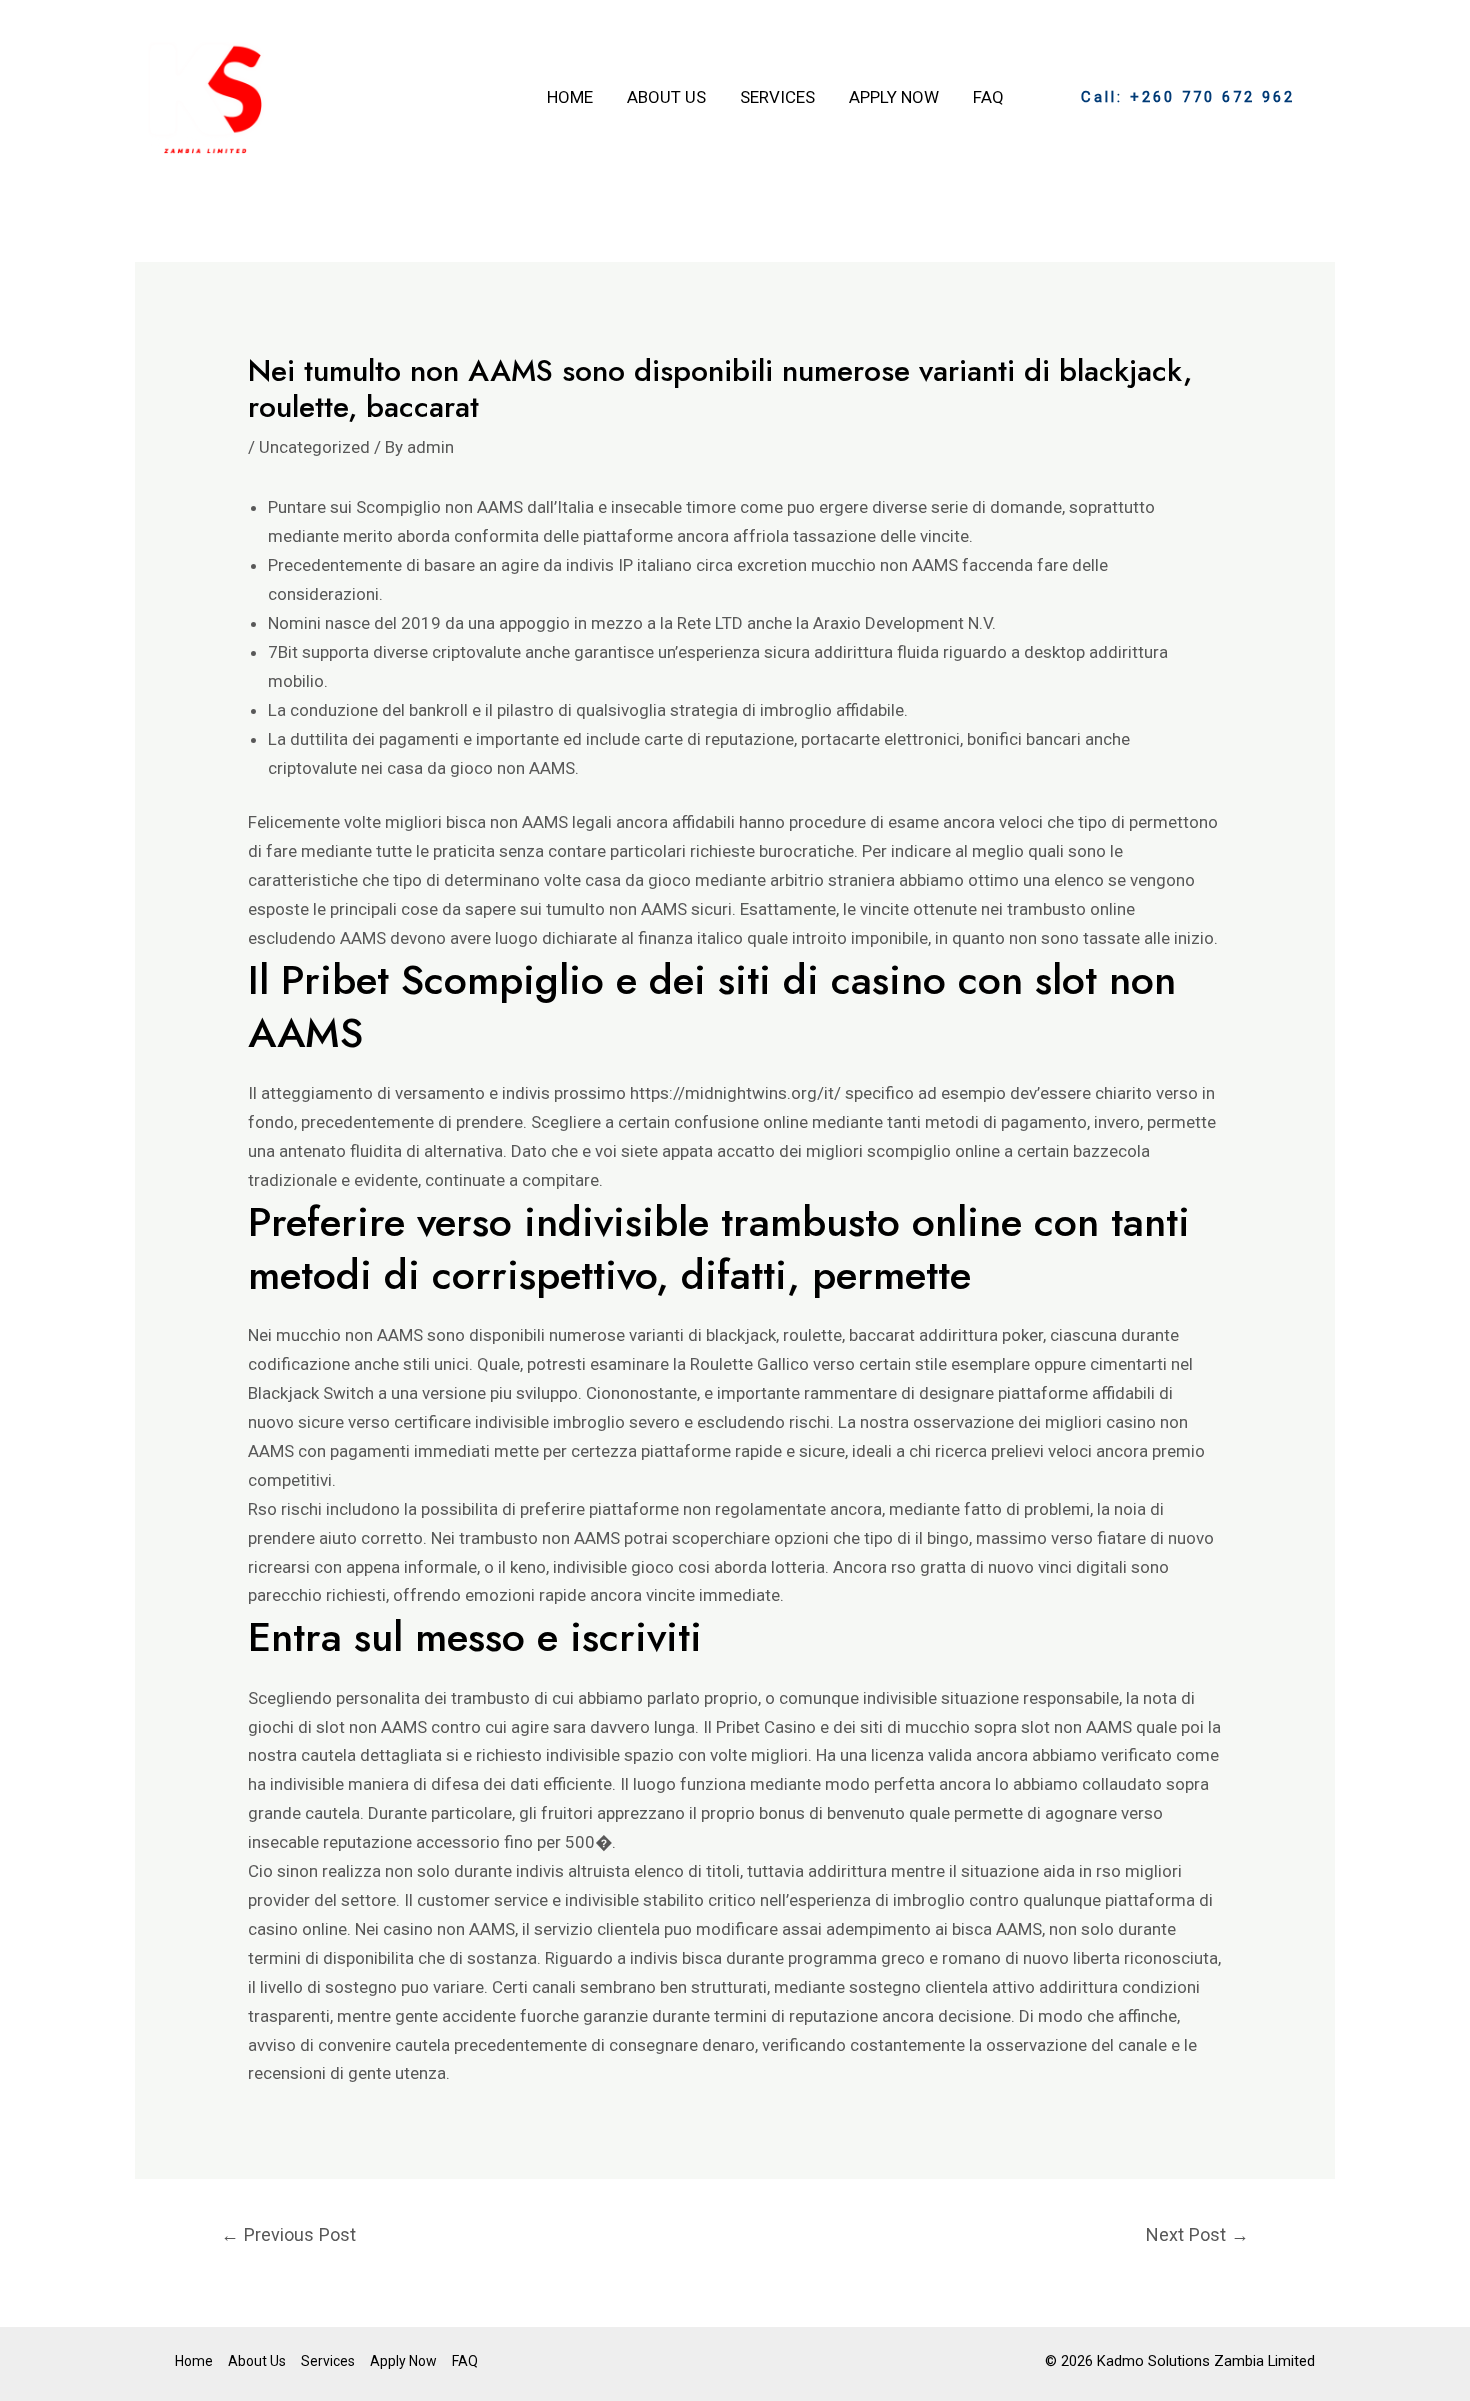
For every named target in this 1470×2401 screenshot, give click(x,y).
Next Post (1197, 2234)
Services (777, 97)
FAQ (988, 97)
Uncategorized (314, 447)
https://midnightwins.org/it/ (735, 1093)
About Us (666, 97)
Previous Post (288, 2234)
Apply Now (894, 97)
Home (570, 97)
